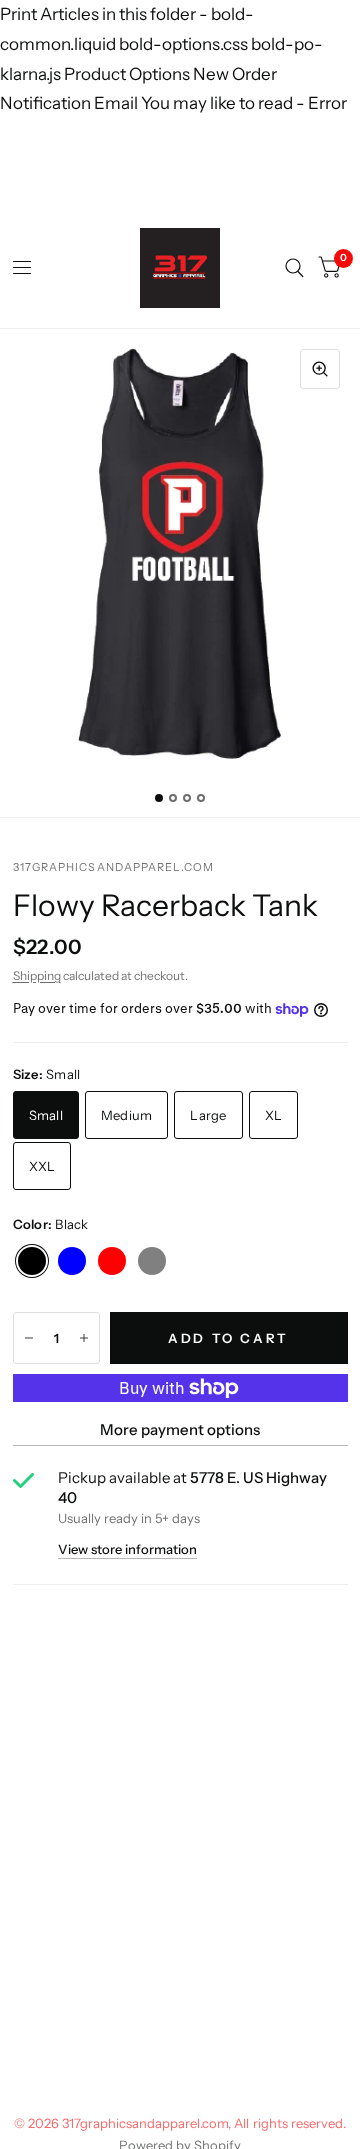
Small (46, 1115)
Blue (72, 1261)
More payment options (180, 1429)
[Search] (294, 268)
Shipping (37, 975)
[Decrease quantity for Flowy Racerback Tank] (29, 1338)
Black (32, 1261)
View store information (127, 1549)
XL (274, 1115)
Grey (152, 1261)
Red (112, 1261)
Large (208, 1115)
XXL (42, 1166)
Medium (127, 1115)
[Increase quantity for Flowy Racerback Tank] (84, 1338)
